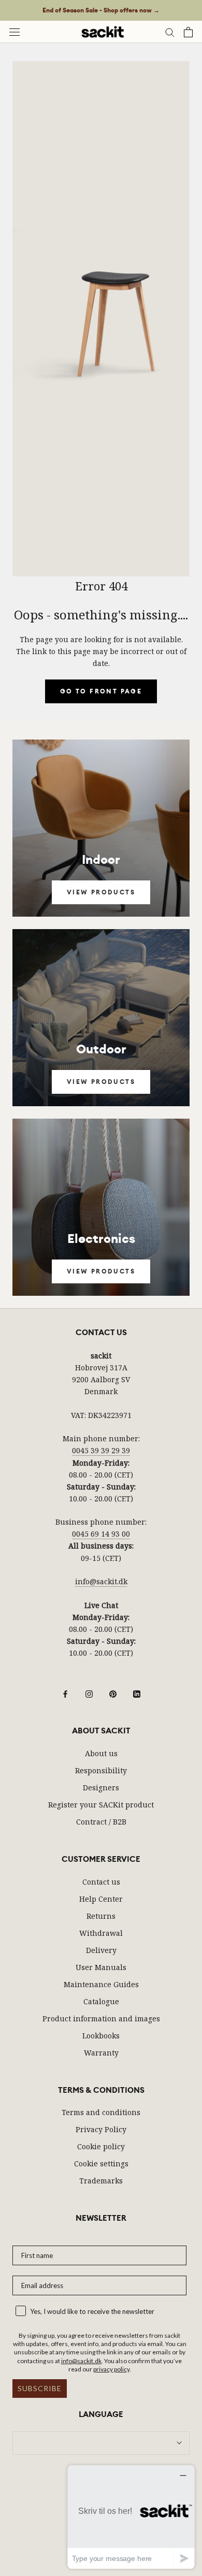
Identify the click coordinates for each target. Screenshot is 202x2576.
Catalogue (101, 2001)
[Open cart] (188, 32)
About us (101, 1753)
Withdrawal (101, 1933)
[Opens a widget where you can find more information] (131, 2517)
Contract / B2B (101, 1822)
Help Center (101, 1899)
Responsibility (101, 1770)
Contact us (101, 1882)
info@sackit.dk (101, 1581)
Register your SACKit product (101, 1805)
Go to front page (101, 691)
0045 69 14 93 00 (101, 1534)
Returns (101, 1916)
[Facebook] (65, 1693)
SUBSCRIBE (40, 2388)
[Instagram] (89, 1693)
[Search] (170, 32)
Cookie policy (101, 2146)
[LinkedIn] (137, 1693)
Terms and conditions (101, 2112)
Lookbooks (101, 2036)
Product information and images (101, 2018)
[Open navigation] (15, 32)
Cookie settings (101, 2163)
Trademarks (101, 2181)
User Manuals (101, 1967)
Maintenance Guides (101, 1984)
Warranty (101, 2053)
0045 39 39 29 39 (101, 1450)
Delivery (101, 1950)
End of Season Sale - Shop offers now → (101, 10)
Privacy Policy (101, 2129)
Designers (101, 1788)
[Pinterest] (113, 1693)
